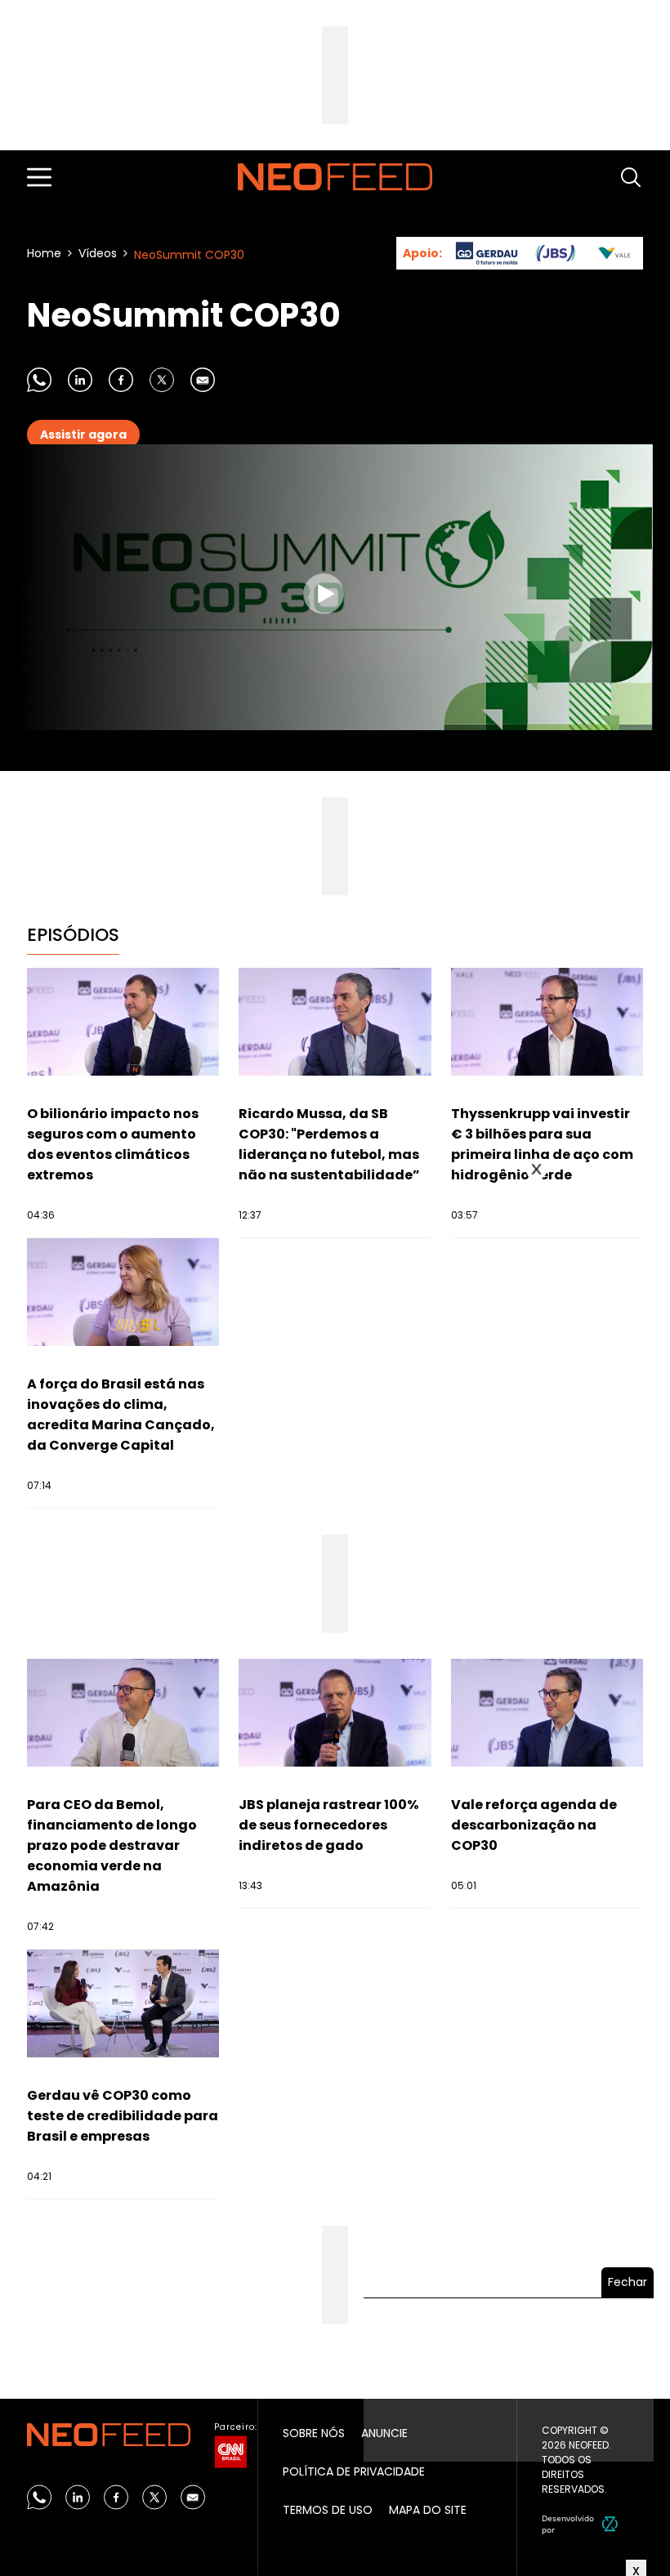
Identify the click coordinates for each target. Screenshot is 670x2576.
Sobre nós (314, 2433)
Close (536, 1170)
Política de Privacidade (354, 2471)
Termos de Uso (328, 2510)
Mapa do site (428, 2510)
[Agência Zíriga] (610, 2524)
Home (44, 253)
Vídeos (98, 253)
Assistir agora (83, 435)
